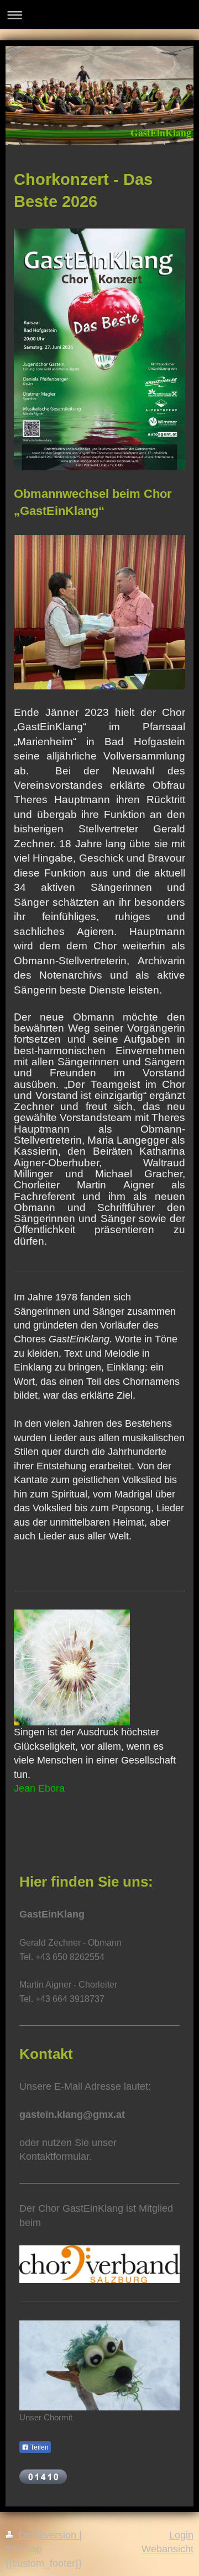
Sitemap (24, 2549)
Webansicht (167, 2549)
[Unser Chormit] (99, 2365)
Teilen (39, 2447)
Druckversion (47, 2535)
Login (181, 2535)
